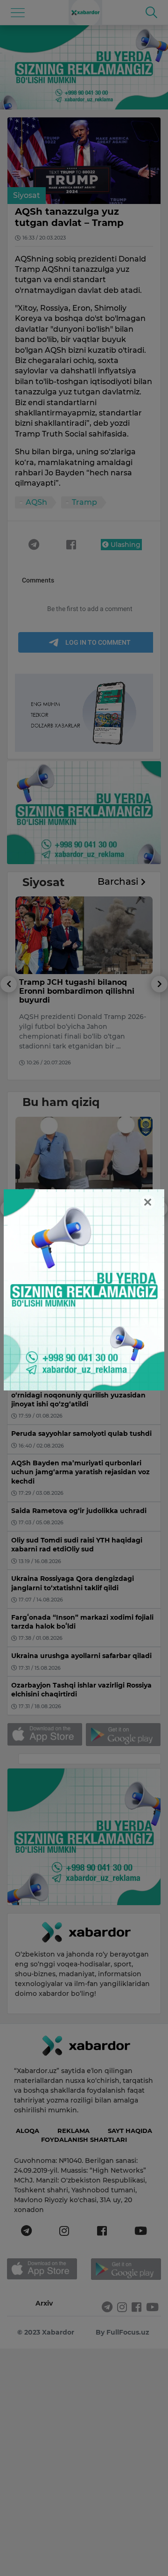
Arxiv (44, 2303)
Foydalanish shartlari (84, 2139)
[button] (9, 1028)
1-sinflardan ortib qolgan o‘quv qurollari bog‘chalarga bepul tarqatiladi (79, 1211)
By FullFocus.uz (122, 2332)
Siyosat (27, 195)
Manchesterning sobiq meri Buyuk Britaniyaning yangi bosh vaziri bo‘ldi (83, 991)
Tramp (84, 502)
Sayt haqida (130, 2131)
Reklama (73, 2131)
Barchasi (119, 881)
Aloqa (28, 2131)
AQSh (36, 502)
